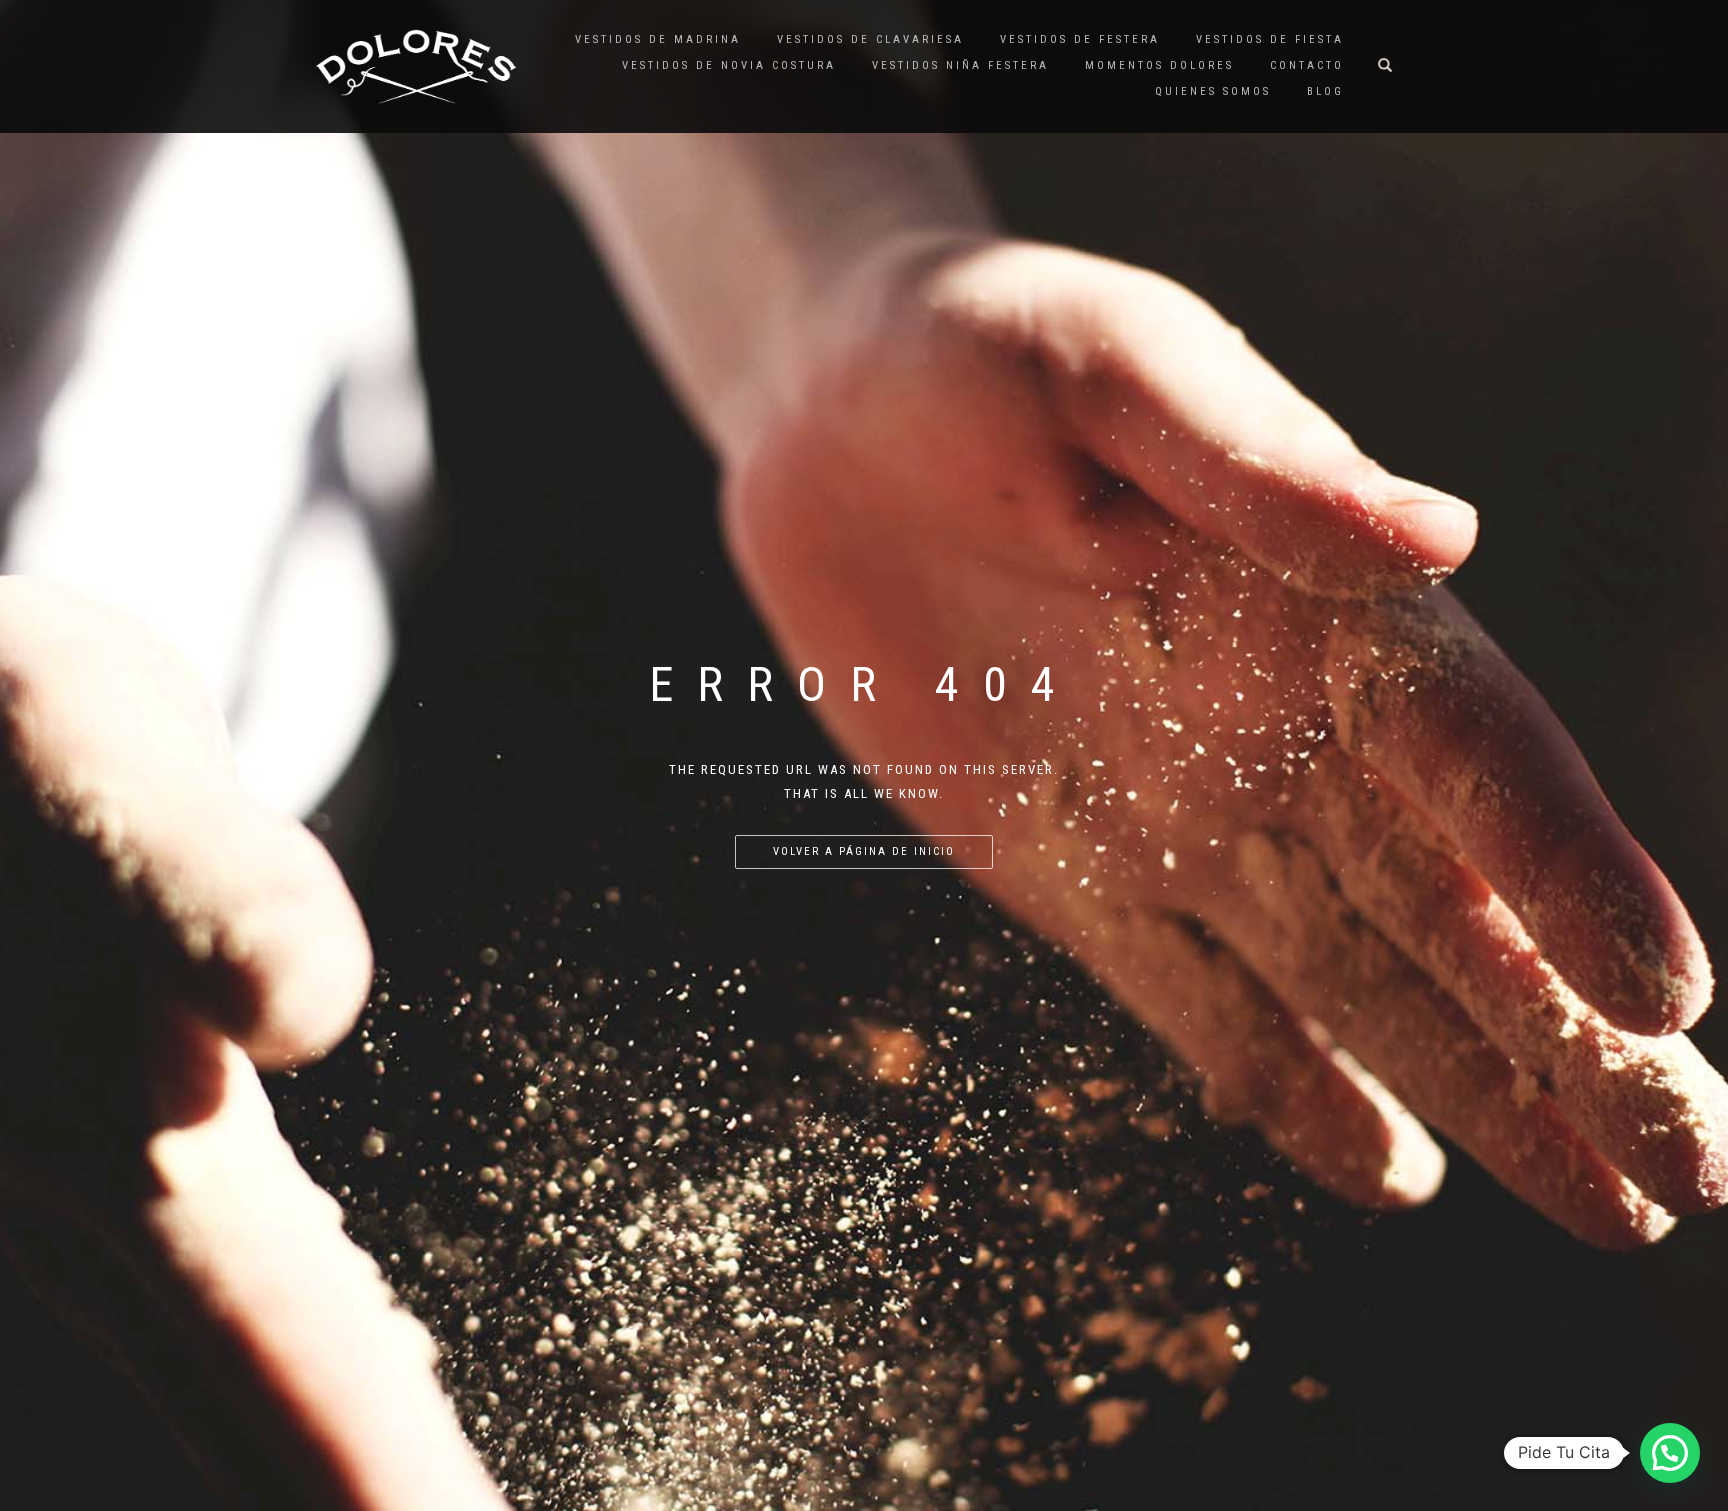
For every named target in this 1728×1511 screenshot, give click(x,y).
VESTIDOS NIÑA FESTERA (960, 65)
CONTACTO (1307, 65)
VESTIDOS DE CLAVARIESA (870, 39)
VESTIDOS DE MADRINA (658, 39)
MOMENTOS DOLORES (1159, 65)
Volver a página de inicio (864, 851)
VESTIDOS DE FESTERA (1080, 39)
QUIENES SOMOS (1213, 91)
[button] (1670, 1453)
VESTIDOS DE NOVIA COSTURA (729, 65)
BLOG (1325, 91)
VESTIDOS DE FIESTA (1270, 39)
